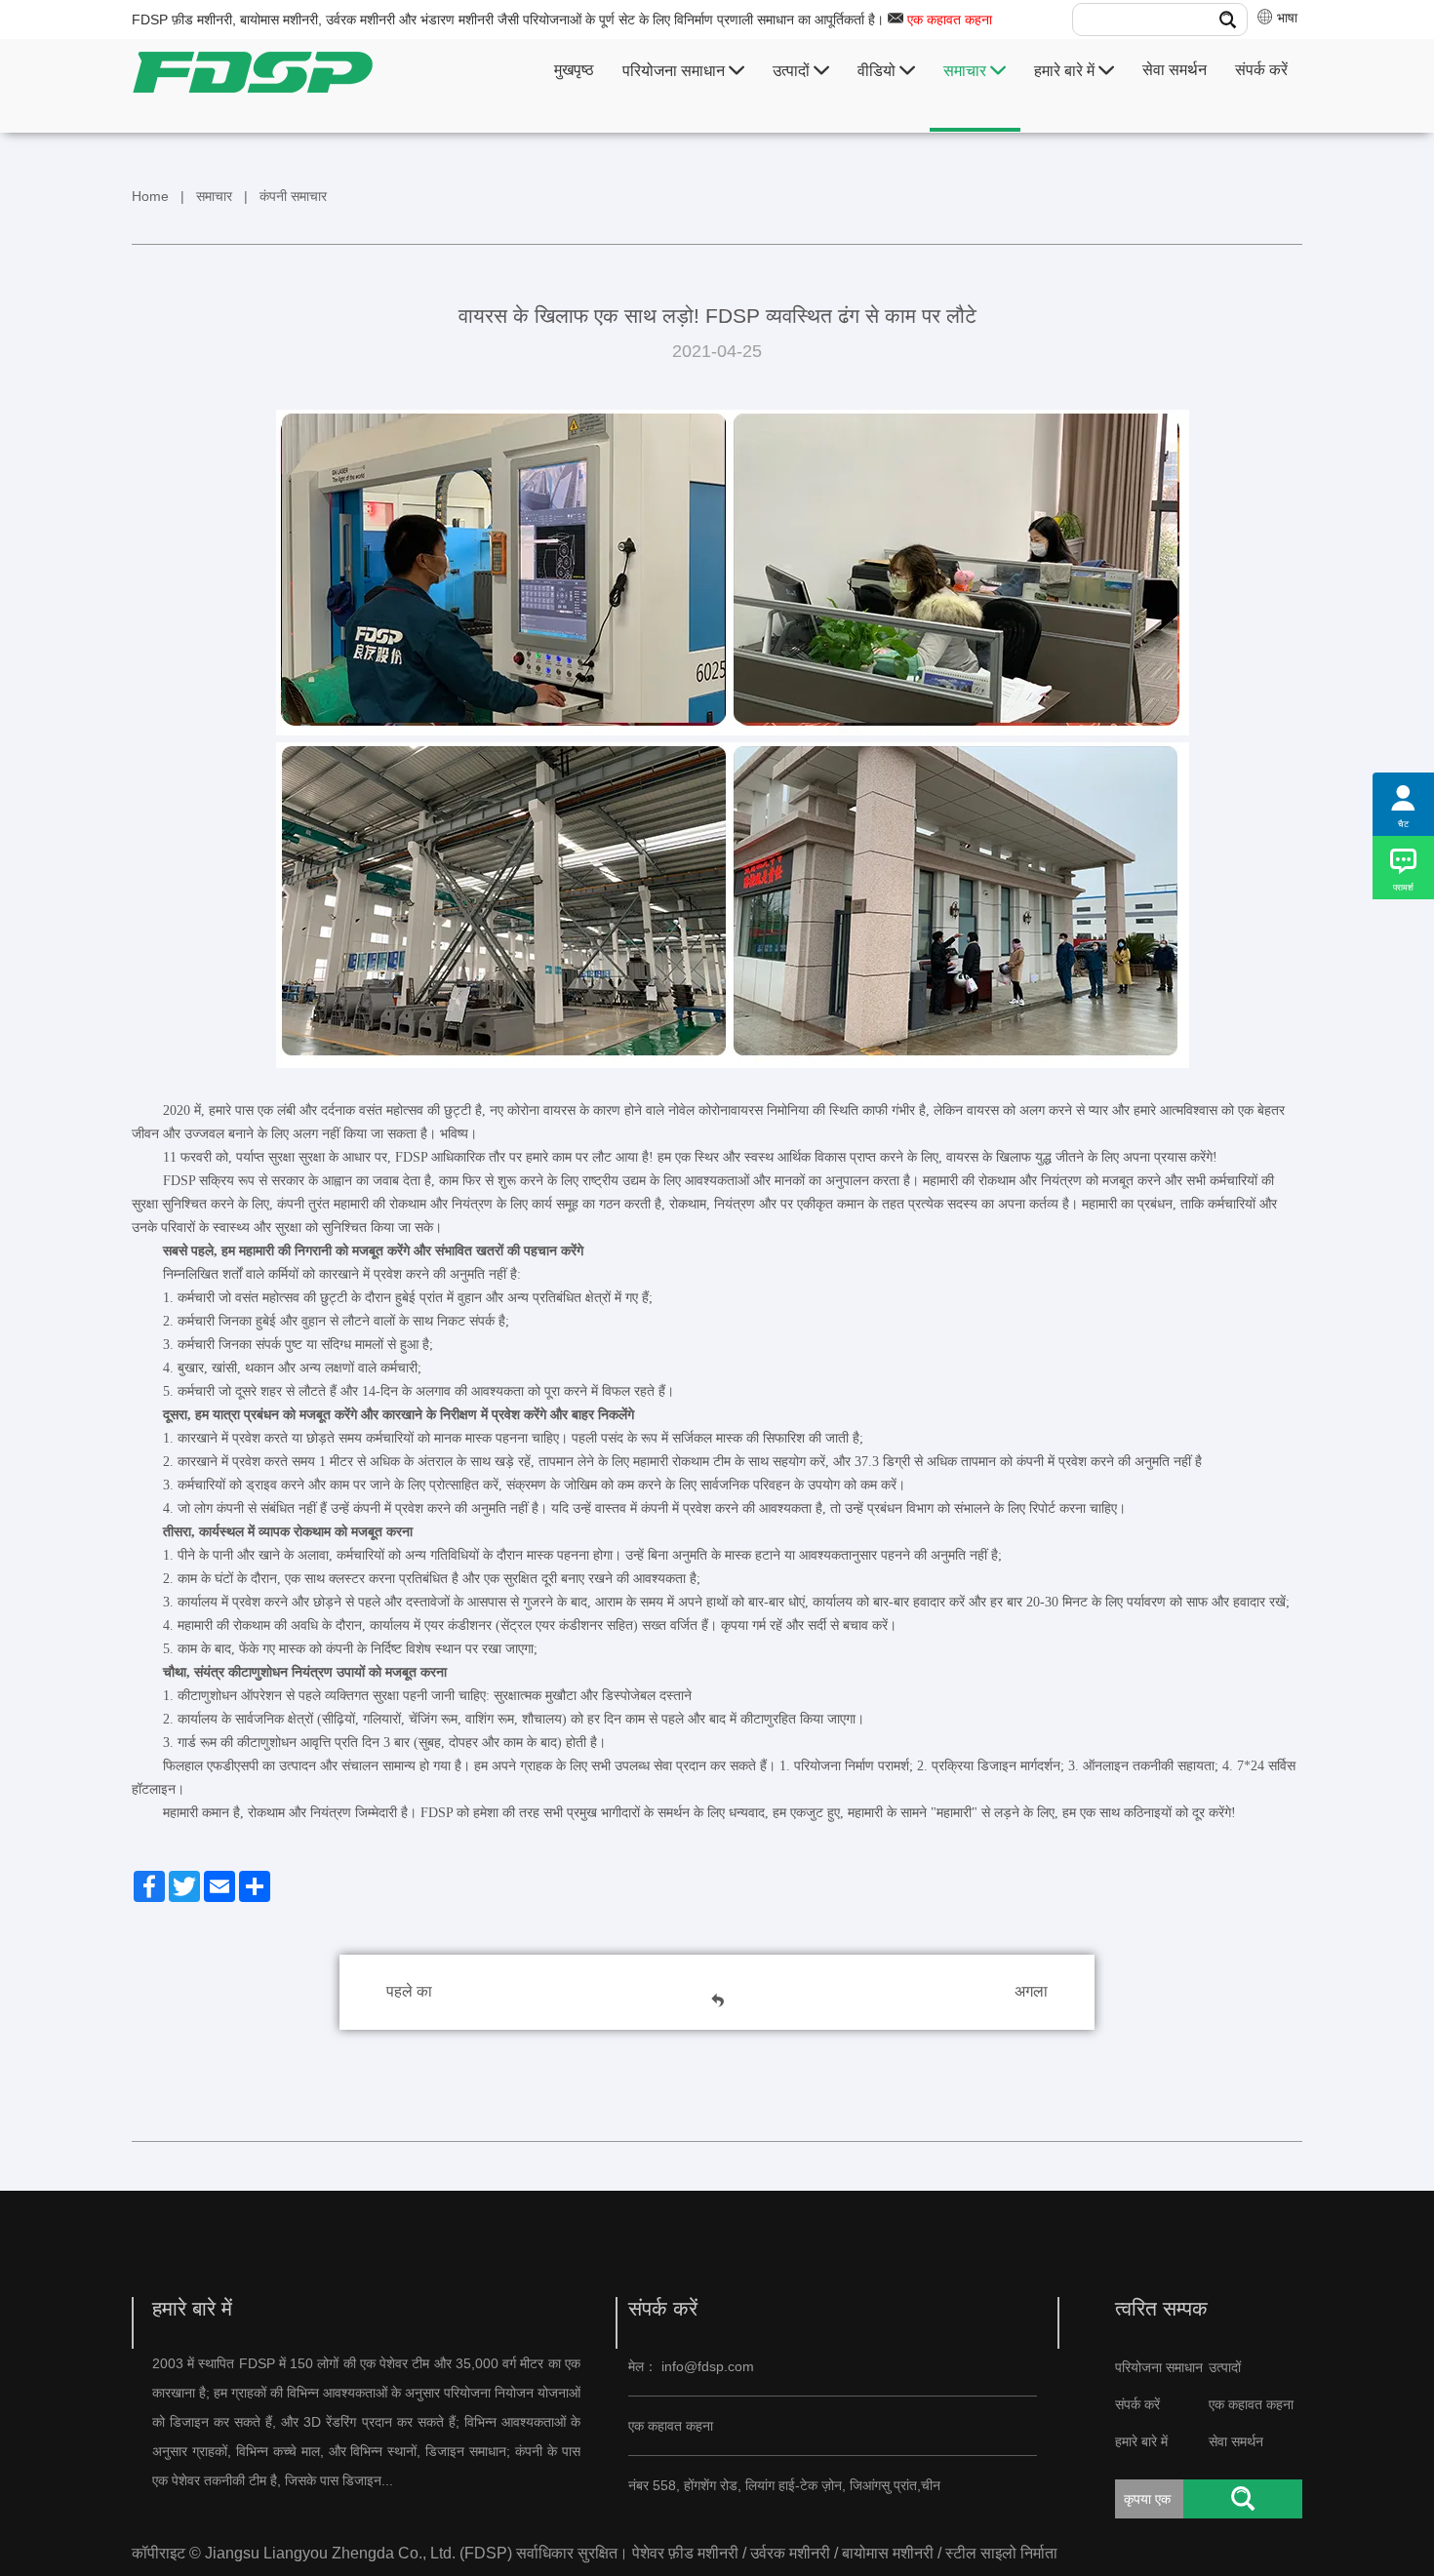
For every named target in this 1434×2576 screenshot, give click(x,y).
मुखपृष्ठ (574, 70)
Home (150, 196)
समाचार (967, 71)
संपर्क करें (1261, 70)
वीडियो (878, 71)
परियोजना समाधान (676, 71)
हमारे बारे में (1066, 71)
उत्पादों (793, 71)
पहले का (409, 1991)
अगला (1031, 1991)
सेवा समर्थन (1175, 70)
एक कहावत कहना (950, 20)
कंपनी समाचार (293, 196)
